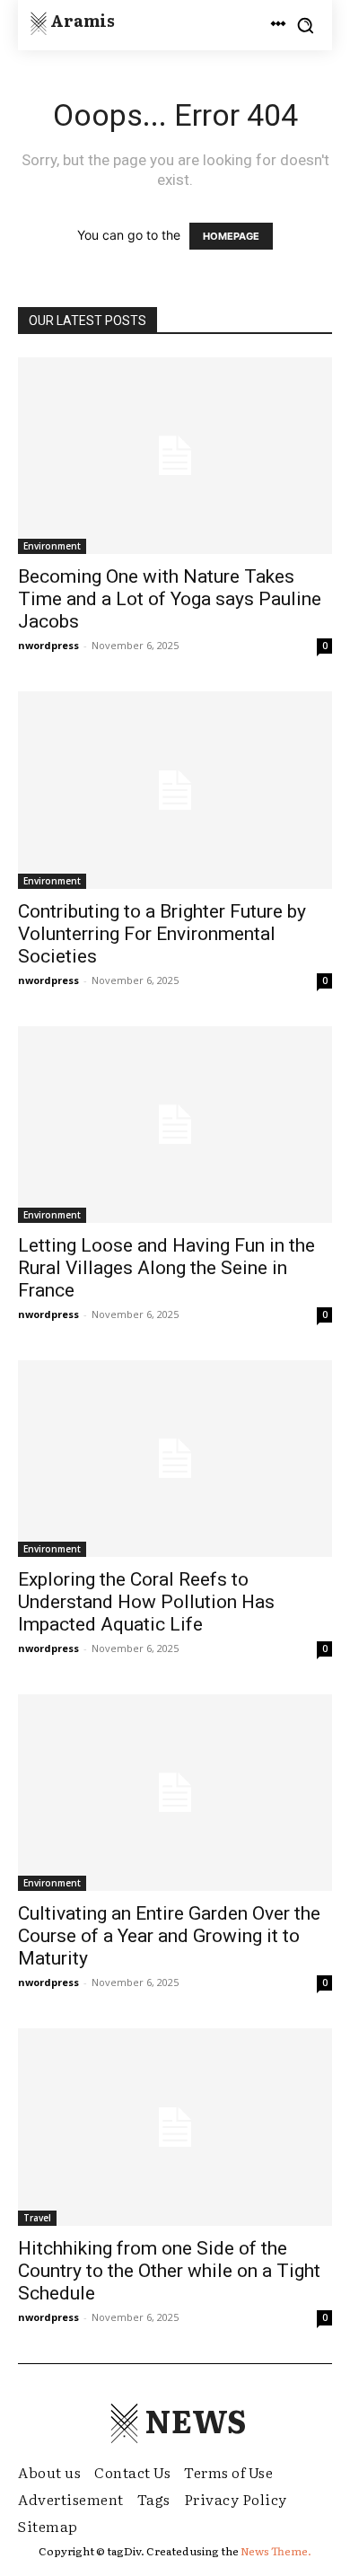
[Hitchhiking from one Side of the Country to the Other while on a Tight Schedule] (175, 2127)
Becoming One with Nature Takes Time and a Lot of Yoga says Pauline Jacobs (170, 599)
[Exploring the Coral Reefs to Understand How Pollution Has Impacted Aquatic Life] (175, 1459)
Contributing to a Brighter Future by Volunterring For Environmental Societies (162, 934)
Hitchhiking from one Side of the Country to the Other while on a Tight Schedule (169, 2271)
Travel (37, 2218)
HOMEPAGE (231, 236)
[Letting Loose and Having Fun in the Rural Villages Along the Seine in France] (175, 1125)
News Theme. (276, 2551)
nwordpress (48, 645)
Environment (52, 546)
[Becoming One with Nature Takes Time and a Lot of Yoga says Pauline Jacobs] (175, 456)
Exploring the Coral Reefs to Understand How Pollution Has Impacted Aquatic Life (146, 1602)
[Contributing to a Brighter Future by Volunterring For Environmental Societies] (175, 790)
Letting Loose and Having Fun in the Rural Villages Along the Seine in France (166, 1268)
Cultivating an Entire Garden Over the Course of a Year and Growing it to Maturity (169, 1936)
